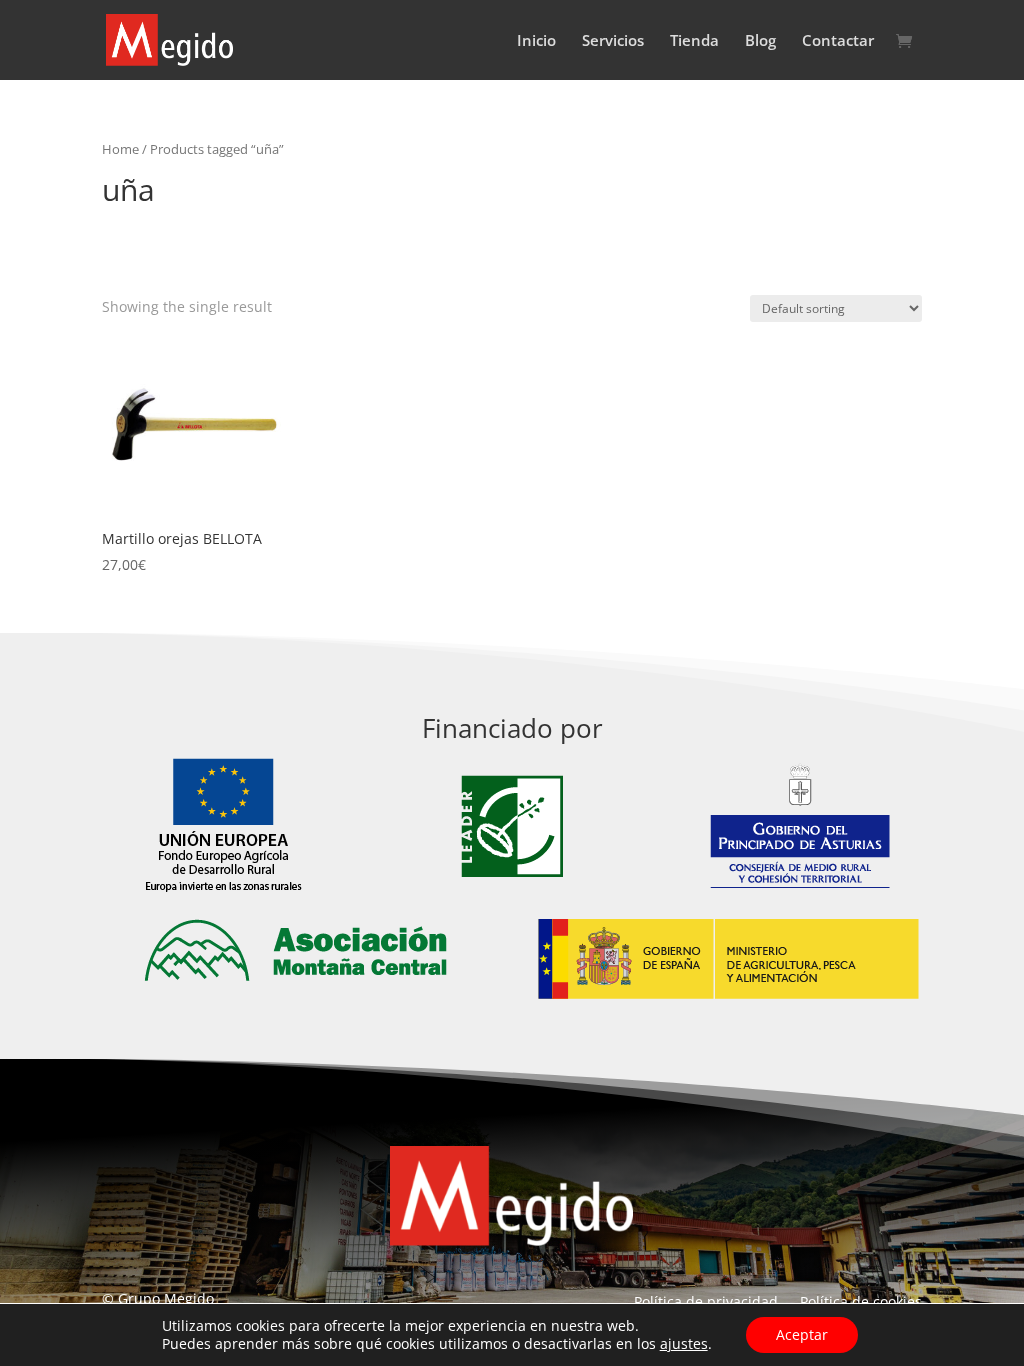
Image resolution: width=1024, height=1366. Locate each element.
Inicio (536, 41)
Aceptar (802, 1334)
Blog (760, 41)
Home (120, 149)
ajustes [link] (684, 1343)
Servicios (613, 41)
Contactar (838, 41)
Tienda (694, 41)
